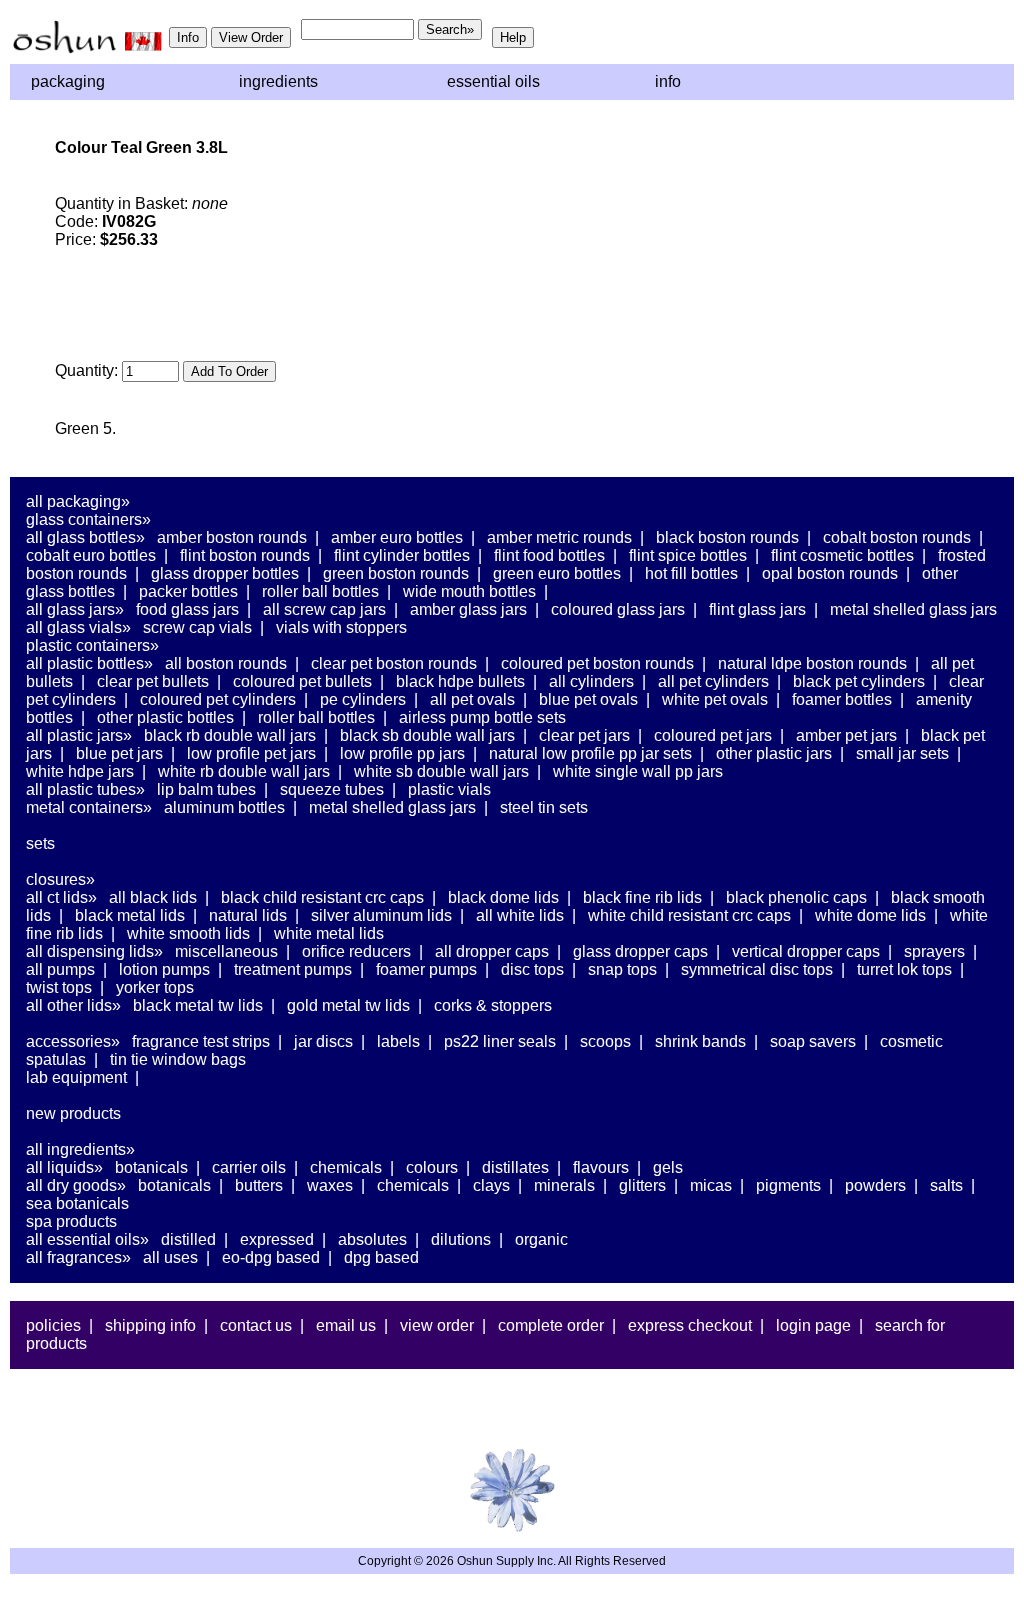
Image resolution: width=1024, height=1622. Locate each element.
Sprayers (934, 951)
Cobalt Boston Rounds (897, 537)
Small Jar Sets (902, 753)
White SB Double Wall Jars (441, 771)
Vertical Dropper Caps (806, 951)
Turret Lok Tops (904, 969)
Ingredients (278, 81)
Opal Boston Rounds (830, 573)
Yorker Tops (155, 987)
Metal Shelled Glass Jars (913, 609)
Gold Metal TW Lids (348, 1005)
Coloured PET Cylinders (218, 699)
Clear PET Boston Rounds (394, 663)
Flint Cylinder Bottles (402, 555)
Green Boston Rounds (396, 573)
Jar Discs (323, 1041)
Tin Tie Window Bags (178, 1059)
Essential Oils (493, 81)
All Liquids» (64, 1167)
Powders (875, 1185)
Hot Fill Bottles (691, 573)
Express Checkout (690, 1325)
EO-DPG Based (271, 1257)
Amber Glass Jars (468, 609)
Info (668, 81)
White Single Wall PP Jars (638, 771)
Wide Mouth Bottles (469, 591)
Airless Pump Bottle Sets (482, 717)
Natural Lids (248, 915)
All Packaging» (78, 501)
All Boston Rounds (226, 663)
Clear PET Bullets (153, 681)
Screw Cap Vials (197, 627)
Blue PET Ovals (588, 699)
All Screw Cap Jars (324, 609)
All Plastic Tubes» (85, 789)
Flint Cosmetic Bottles (842, 555)
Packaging (68, 81)
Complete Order (551, 1325)
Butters (259, 1185)
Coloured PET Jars (713, 735)
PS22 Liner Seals (500, 1041)
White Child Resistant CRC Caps (689, 915)
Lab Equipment (76, 1077)
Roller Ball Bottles (320, 591)
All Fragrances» (78, 1257)
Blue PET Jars (119, 753)
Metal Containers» (89, 807)
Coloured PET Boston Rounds (597, 663)
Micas (711, 1185)
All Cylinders (591, 681)
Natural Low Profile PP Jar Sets (590, 753)
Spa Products (71, 1221)
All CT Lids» (61, 897)
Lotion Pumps (164, 969)
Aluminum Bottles (224, 807)
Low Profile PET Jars (251, 753)
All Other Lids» (73, 1005)
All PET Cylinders (713, 681)
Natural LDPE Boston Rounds (812, 663)
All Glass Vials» (78, 627)
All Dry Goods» (76, 1185)
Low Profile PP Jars (402, 753)
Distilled (188, 1239)
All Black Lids (153, 897)
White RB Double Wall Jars (244, 771)
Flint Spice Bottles (688, 555)
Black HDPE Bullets (460, 681)
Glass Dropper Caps (640, 951)
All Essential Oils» (87, 1239)
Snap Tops (622, 969)
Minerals (564, 1185)
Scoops (605, 1041)
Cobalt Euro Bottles (91, 555)
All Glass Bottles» (85, 537)
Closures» (60, 879)
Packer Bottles (188, 591)
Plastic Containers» (92, 645)
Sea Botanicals (77, 1203)
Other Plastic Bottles (165, 717)
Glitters (642, 1185)
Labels (398, 1041)
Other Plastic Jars (774, 753)
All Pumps (60, 969)
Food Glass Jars (187, 609)
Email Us (346, 1325)
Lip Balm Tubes (206, 789)
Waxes (330, 1185)
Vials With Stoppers (341, 627)
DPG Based (381, 1257)
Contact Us (256, 1325)
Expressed (277, 1239)
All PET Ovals (472, 699)
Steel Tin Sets (544, 807)
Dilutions (461, 1239)
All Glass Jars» (75, 609)
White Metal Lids (329, 933)
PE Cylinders (363, 699)
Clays (491, 1185)
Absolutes (372, 1239)
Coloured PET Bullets (302, 681)
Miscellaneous (226, 951)
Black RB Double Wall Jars (230, 735)
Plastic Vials (449, 789)
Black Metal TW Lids (198, 1005)
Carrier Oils (249, 1167)
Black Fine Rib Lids (642, 897)
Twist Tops (59, 987)
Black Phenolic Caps (796, 897)
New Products (73, 1113)
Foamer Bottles (842, 699)
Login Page (813, 1325)
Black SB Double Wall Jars (427, 735)
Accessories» (73, 1041)
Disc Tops (532, 969)
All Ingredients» (80, 1149)
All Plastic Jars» (79, 735)
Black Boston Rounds (727, 537)
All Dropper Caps (492, 951)
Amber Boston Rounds (232, 537)
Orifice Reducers (356, 951)
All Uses (170, 1257)
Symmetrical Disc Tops (757, 969)
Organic (541, 1239)
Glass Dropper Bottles (225, 573)
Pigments (788, 1185)
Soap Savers (813, 1041)
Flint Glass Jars (757, 609)
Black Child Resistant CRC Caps (322, 897)
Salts (946, 1185)
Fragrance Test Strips (201, 1041)
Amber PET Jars (846, 735)
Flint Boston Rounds (245, 555)
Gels (668, 1167)
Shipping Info (150, 1325)
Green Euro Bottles (557, 573)
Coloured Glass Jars (618, 609)
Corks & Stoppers (493, 1005)
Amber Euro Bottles (397, 537)
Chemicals (346, 1167)
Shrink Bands (700, 1041)
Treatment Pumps (293, 969)
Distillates (515, 1167)
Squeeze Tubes (332, 789)
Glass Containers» (88, 519)
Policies (53, 1325)
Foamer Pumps (426, 969)
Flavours (601, 1167)
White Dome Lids (870, 915)
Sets (40, 843)
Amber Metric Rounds (559, 537)
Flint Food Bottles (549, 555)
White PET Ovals (715, 699)
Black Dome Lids (503, 897)
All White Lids (520, 915)
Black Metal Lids (130, 915)
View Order (437, 1325)
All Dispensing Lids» (94, 951)
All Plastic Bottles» (89, 663)
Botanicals (151, 1167)
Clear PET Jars (584, 735)
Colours (432, 1167)
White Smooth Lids (188, 933)
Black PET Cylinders (859, 681)
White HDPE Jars (80, 771)
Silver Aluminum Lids (381, 915)
